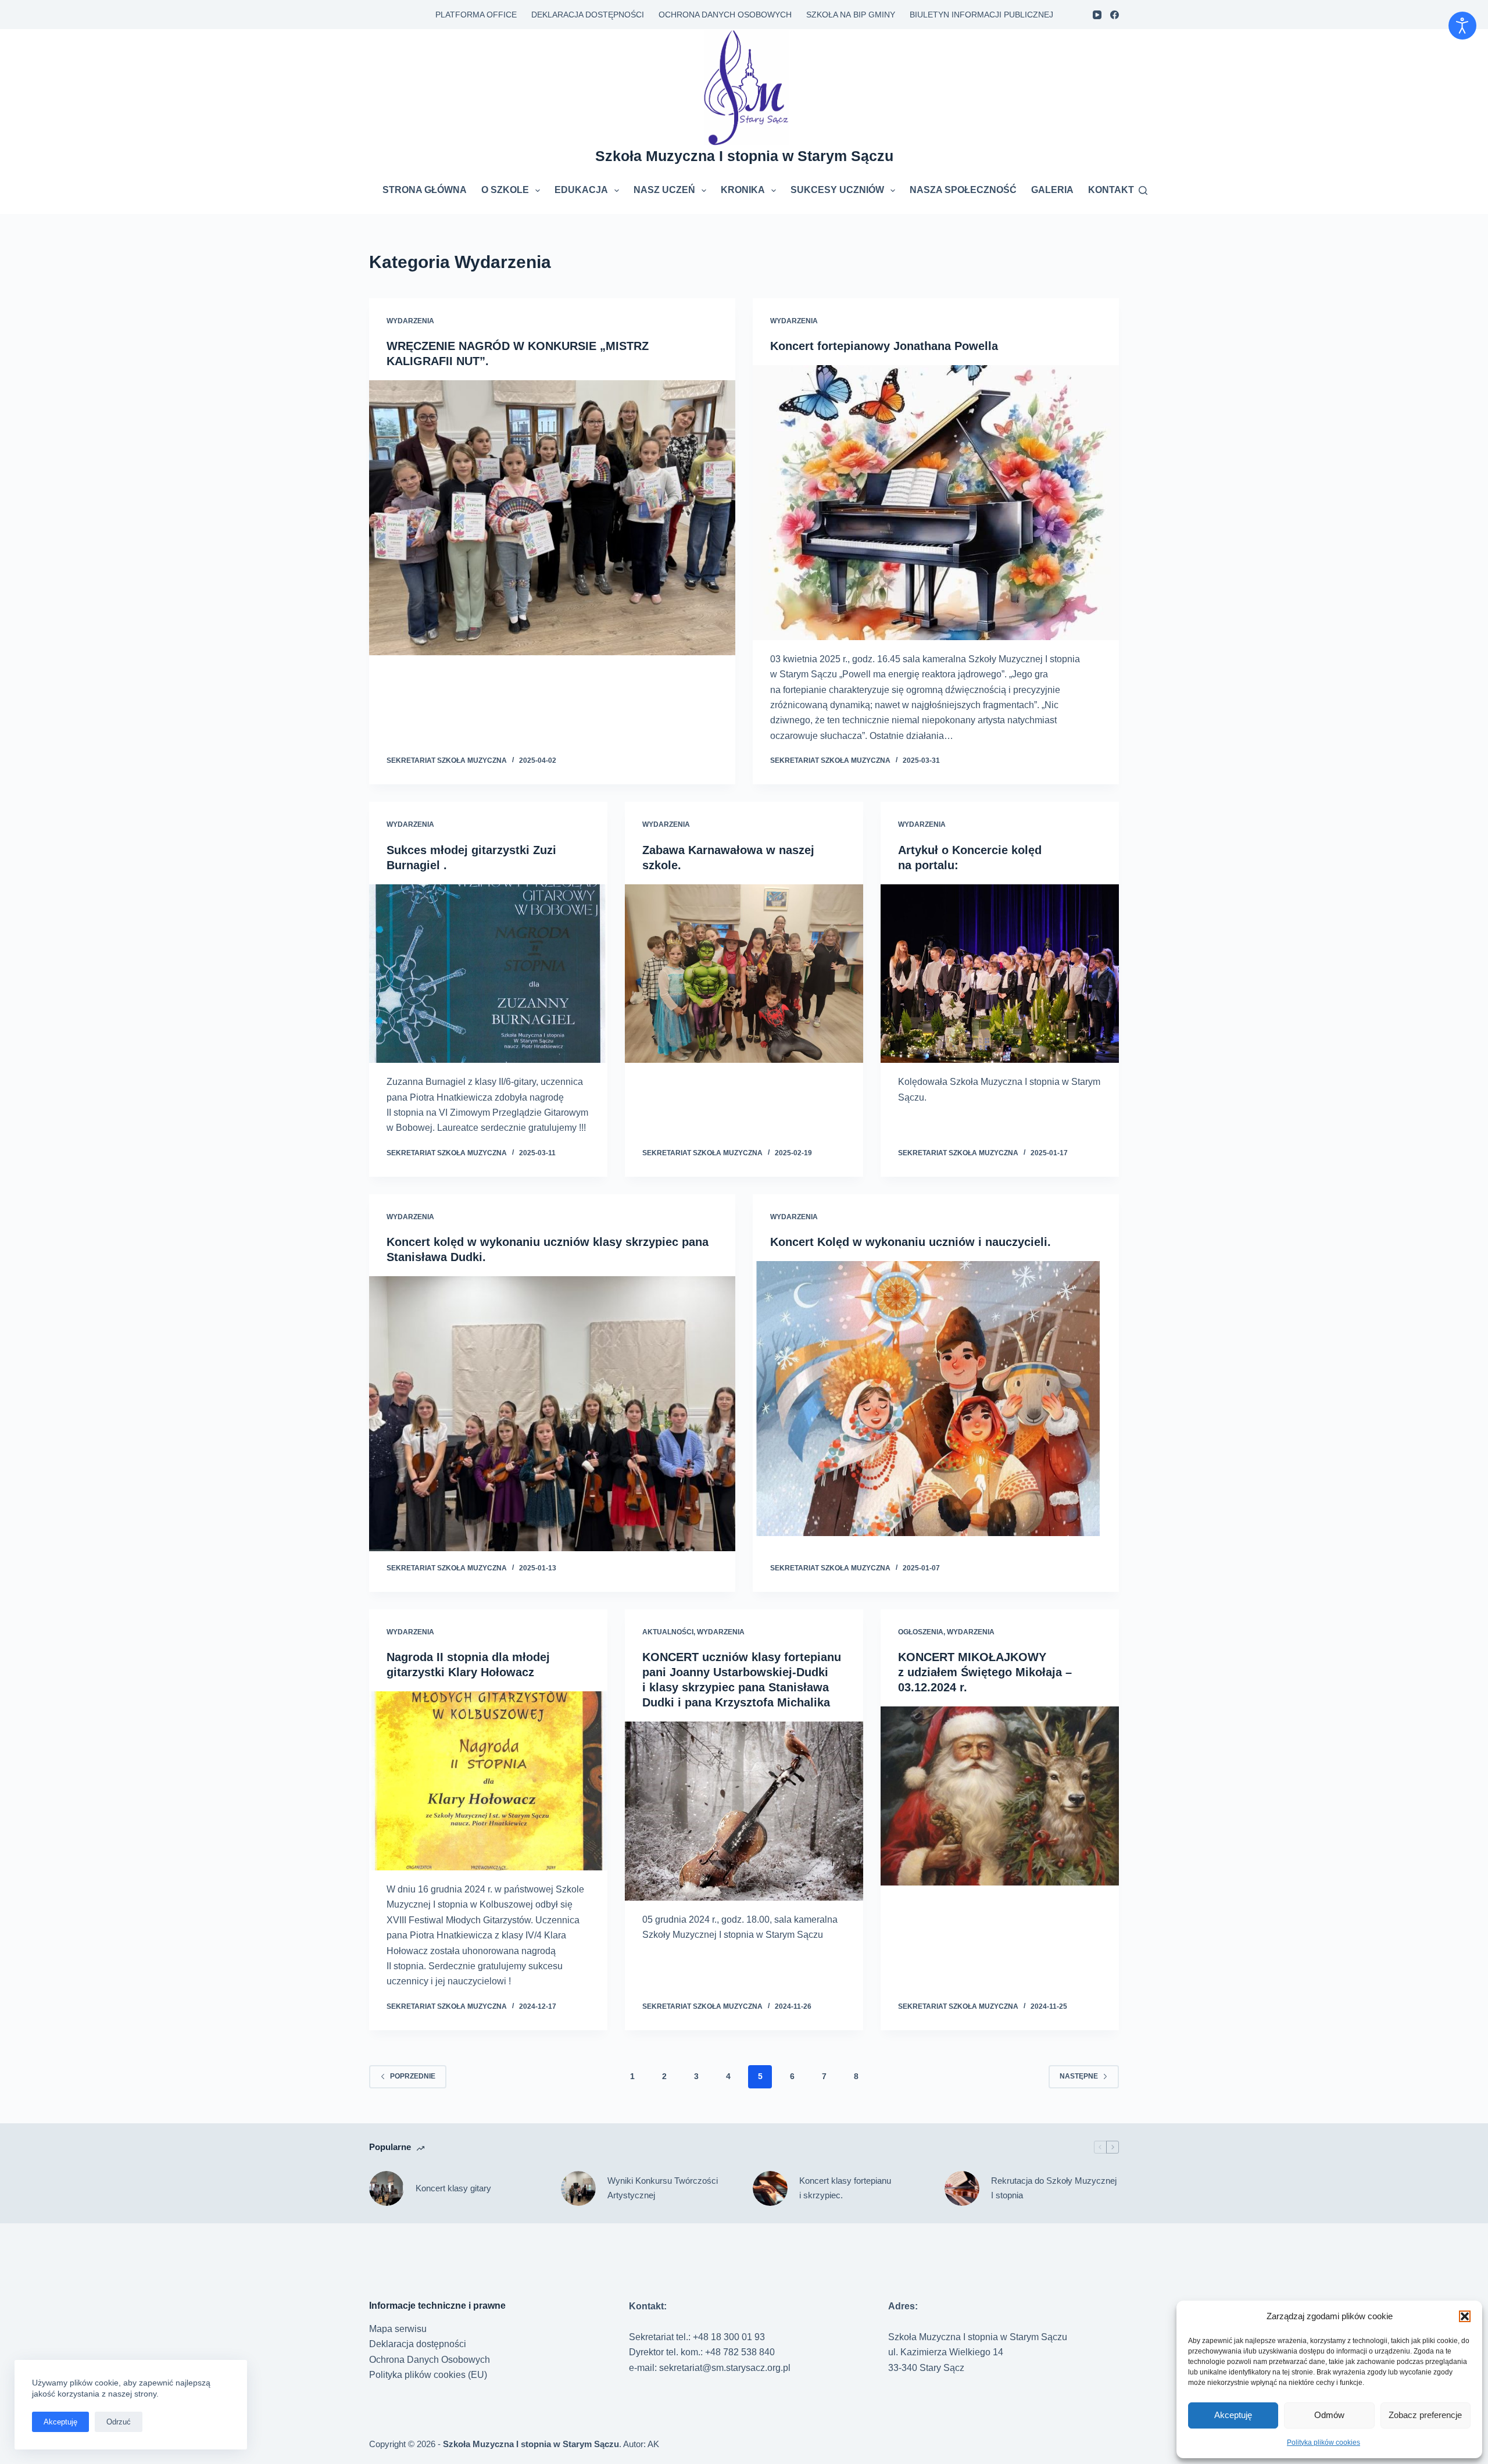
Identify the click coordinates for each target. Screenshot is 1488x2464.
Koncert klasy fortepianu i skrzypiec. (845, 2188)
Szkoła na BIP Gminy (851, 15)
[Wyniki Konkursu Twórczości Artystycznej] (578, 2188)
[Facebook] (1115, 15)
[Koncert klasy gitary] (387, 2188)
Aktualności (668, 1632)
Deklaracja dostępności (588, 15)
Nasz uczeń (664, 190)
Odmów (1329, 2415)
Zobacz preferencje (1425, 2415)
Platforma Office (476, 15)
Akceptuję (1233, 2415)
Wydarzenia (410, 321)
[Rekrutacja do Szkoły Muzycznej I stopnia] (962, 2188)
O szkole (505, 190)
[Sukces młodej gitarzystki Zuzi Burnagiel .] (488, 974)
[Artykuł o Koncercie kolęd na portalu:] (1000, 974)
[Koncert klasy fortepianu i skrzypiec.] (770, 2188)
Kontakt (1111, 190)
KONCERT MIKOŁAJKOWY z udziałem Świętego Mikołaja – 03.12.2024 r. (985, 1672)
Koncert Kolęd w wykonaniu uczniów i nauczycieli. (911, 1242)
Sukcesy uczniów (837, 190)
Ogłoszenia (921, 1632)
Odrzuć (119, 2422)
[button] (1465, 2316)
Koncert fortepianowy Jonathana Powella (884, 346)
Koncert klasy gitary (453, 2188)
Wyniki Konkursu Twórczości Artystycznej (663, 2188)
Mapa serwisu (398, 2329)
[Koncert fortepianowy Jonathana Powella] (936, 503)
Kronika (743, 190)
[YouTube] (1097, 15)
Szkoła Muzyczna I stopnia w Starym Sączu (744, 156)
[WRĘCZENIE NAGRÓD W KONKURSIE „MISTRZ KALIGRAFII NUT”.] (552, 518)
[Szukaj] (1143, 190)
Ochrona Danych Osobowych (725, 15)
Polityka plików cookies (1324, 2442)
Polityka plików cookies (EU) (428, 2375)
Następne (1079, 2076)
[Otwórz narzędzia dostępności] (1462, 26)
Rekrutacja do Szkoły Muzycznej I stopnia (1054, 2188)
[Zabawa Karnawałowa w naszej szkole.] (744, 974)
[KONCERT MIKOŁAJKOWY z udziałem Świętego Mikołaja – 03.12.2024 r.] (1000, 1796)
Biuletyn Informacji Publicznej (981, 15)
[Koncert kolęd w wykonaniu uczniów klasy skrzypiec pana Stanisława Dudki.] (552, 1414)
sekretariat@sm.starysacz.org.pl (725, 2368)
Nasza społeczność (963, 190)
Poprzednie (413, 2076)
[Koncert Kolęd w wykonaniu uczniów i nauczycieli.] (936, 1399)
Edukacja (581, 190)
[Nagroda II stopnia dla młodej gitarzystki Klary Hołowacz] (488, 1781)
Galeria (1052, 190)
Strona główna (425, 190)
